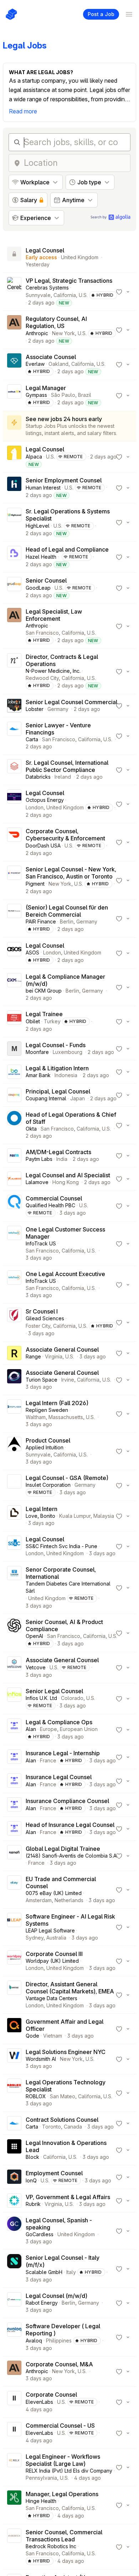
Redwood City (42, 678)
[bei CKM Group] (14, 987)
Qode (32, 2036)
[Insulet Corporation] (14, 1485)
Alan (31, 1729)
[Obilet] (14, 1021)
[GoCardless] (14, 2231)
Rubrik (33, 2204)
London (35, 807)
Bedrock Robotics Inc (51, 2546)
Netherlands (69, 1900)
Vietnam (53, 2036)
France (48, 1760)
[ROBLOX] (14, 2093)
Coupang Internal (46, 1098)
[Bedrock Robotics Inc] (14, 2547)
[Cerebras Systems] (14, 292)
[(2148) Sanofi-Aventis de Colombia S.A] (14, 1856)
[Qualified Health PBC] (14, 1206)
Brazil (85, 395)
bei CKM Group (44, 991)
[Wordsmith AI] (14, 2059)
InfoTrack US (41, 1243)
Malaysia (104, 1516)
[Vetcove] (14, 1668)
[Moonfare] (14, 1049)
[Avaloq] (14, 2337)
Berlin (67, 921)
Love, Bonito (40, 1516)
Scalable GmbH (44, 2272)
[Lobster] (14, 706)
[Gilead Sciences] (14, 1322)
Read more (23, 111)
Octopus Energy (45, 800)
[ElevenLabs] (14, 2402)
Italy (71, 2272)
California (65, 295)
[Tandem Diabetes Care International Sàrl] (14, 1588)
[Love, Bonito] (14, 1516)
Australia (56, 1938)
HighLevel (38, 526)
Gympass (36, 395)
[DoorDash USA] (14, 842)
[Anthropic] (14, 330)
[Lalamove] (14, 1179)
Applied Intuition (45, 1447)
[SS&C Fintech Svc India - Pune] (14, 1546)
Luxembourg (68, 1052)
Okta (31, 1129)
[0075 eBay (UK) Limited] (14, 1890)
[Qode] (14, 2029)
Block (32, 2157)
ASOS (32, 952)
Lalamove (37, 1182)
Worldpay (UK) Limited (52, 1961)
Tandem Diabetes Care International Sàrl (68, 1587)
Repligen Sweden (47, 1410)
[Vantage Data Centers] (14, 1995)
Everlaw (35, 364)
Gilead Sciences (45, 1318)
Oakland (58, 364)
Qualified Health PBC (50, 1205)
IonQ (31, 2180)
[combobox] (75, 163)
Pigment (35, 884)
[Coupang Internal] (14, 1095)
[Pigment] (14, 880)
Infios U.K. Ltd (41, 1698)
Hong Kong (66, 1182)
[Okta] (14, 1125)
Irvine (68, 1380)
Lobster (35, 709)
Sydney (35, 1938)
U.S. (83, 295)
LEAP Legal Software (50, 1930)
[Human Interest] (14, 488)
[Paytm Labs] (14, 1156)
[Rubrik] (14, 2201)
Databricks (38, 777)
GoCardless (40, 2234)
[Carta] (14, 736)
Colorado (72, 1698)
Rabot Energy (42, 2303)
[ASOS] (14, 953)
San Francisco (42, 633)
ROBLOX (36, 2096)
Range (33, 1356)
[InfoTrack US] (14, 1244)
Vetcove (36, 1667)
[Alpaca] (14, 457)
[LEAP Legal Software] (14, 1927)
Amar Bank (38, 1075)
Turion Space (42, 1380)
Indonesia (66, 1075)
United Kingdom (80, 257)
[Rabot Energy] (14, 2303)
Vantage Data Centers (52, 1998)
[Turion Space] (14, 1380)
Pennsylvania (41, 2478)
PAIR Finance (41, 921)
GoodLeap (38, 588)
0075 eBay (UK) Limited (54, 1893)
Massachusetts (66, 1417)
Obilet (33, 1021)
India (62, 1159)
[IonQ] (14, 2177)
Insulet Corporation (48, 1485)
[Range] (14, 1353)
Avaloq (34, 2341)
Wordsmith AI (41, 2059)
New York (63, 333)
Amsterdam (39, 1900)
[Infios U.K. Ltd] (14, 1699)
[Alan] (14, 1730)
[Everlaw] (14, 364)
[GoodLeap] (14, 588)
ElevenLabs (39, 2402)
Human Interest (43, 488)
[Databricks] (14, 770)
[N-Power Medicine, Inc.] (14, 671)
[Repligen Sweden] (14, 1414)
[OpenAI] (14, 1633)
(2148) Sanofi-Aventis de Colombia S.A (71, 1856)
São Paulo (63, 395)
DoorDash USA (43, 846)
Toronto (52, 2127)
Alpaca (34, 457)
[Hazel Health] (14, 557)
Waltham (36, 1417)
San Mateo (63, 2096)
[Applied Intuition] (14, 1451)
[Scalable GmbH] (14, 2269)
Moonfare (37, 1052)
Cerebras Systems (47, 288)
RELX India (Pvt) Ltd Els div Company (69, 2471)
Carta (32, 739)
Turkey (52, 1021)
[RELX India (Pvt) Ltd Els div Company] (14, 2467)
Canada (73, 2127)
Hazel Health (41, 557)
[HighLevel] (14, 522)
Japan (78, 1098)
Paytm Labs (39, 1159)
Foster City (38, 1326)
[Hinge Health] (14, 2505)
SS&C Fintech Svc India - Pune (61, 1546)
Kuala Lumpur (75, 1516)
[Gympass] (14, 395)
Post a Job (101, 14)
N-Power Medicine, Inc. (53, 671)
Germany (58, 709)
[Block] (14, 2150)
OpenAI (34, 1636)
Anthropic (37, 333)
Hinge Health (41, 2501)
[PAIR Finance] (14, 918)
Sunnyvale (38, 295)
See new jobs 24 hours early (64, 419)
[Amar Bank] (14, 1072)
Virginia (54, 1356)
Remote (73, 457)
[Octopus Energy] (14, 804)
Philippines (59, 2341)
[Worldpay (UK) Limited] (14, 1961)
